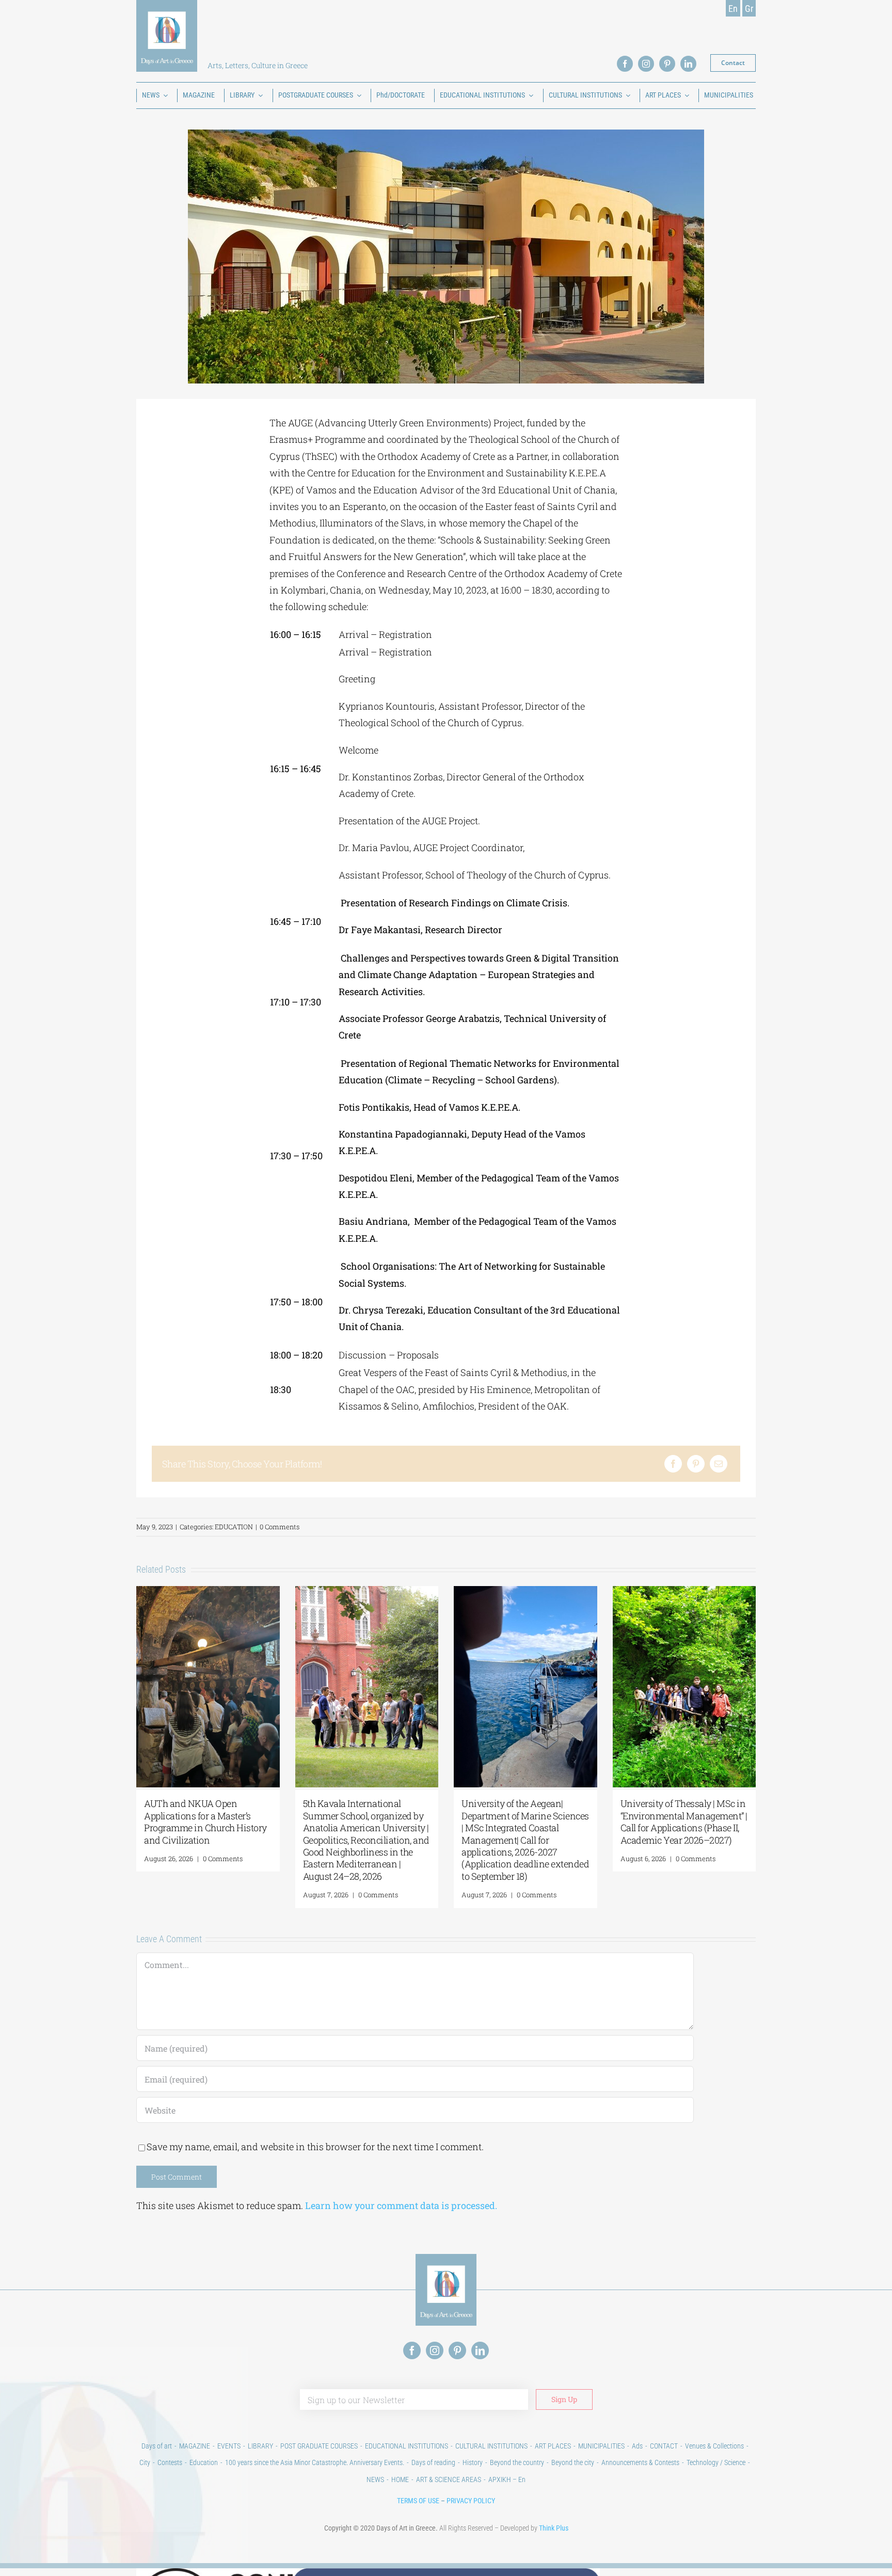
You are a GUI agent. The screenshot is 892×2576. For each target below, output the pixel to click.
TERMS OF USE (418, 2501)
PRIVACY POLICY (471, 2501)
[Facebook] (673, 1464)
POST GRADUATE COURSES (319, 2446)
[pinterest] (667, 64)
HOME (400, 2479)
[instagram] (646, 64)
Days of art (157, 2446)
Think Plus (554, 2528)
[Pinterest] (696, 1464)
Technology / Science (716, 2462)
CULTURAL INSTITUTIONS (491, 2446)
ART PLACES (553, 2446)
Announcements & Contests (640, 2462)
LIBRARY (260, 2446)
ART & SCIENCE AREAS (449, 2479)
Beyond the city (573, 2462)
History (473, 2462)
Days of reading (433, 2462)
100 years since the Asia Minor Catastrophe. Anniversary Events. (315, 2462)
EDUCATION (234, 1527)
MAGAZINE (195, 2446)
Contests (170, 2462)
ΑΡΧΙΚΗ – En (507, 2479)
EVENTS (229, 2446)
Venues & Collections (714, 2446)
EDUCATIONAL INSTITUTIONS (407, 2446)
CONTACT (664, 2446)
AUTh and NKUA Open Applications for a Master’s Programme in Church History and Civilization (205, 1821)
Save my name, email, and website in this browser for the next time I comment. (315, 2147)
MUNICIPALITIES (601, 2446)
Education (204, 2462)
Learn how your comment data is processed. (401, 2205)
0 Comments (280, 1527)
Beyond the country (517, 2462)
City (145, 2462)
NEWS (375, 2479)
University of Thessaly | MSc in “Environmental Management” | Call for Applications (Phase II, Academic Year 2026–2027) (684, 1821)
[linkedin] (688, 64)
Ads (637, 2446)
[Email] (719, 1464)
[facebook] (625, 64)
